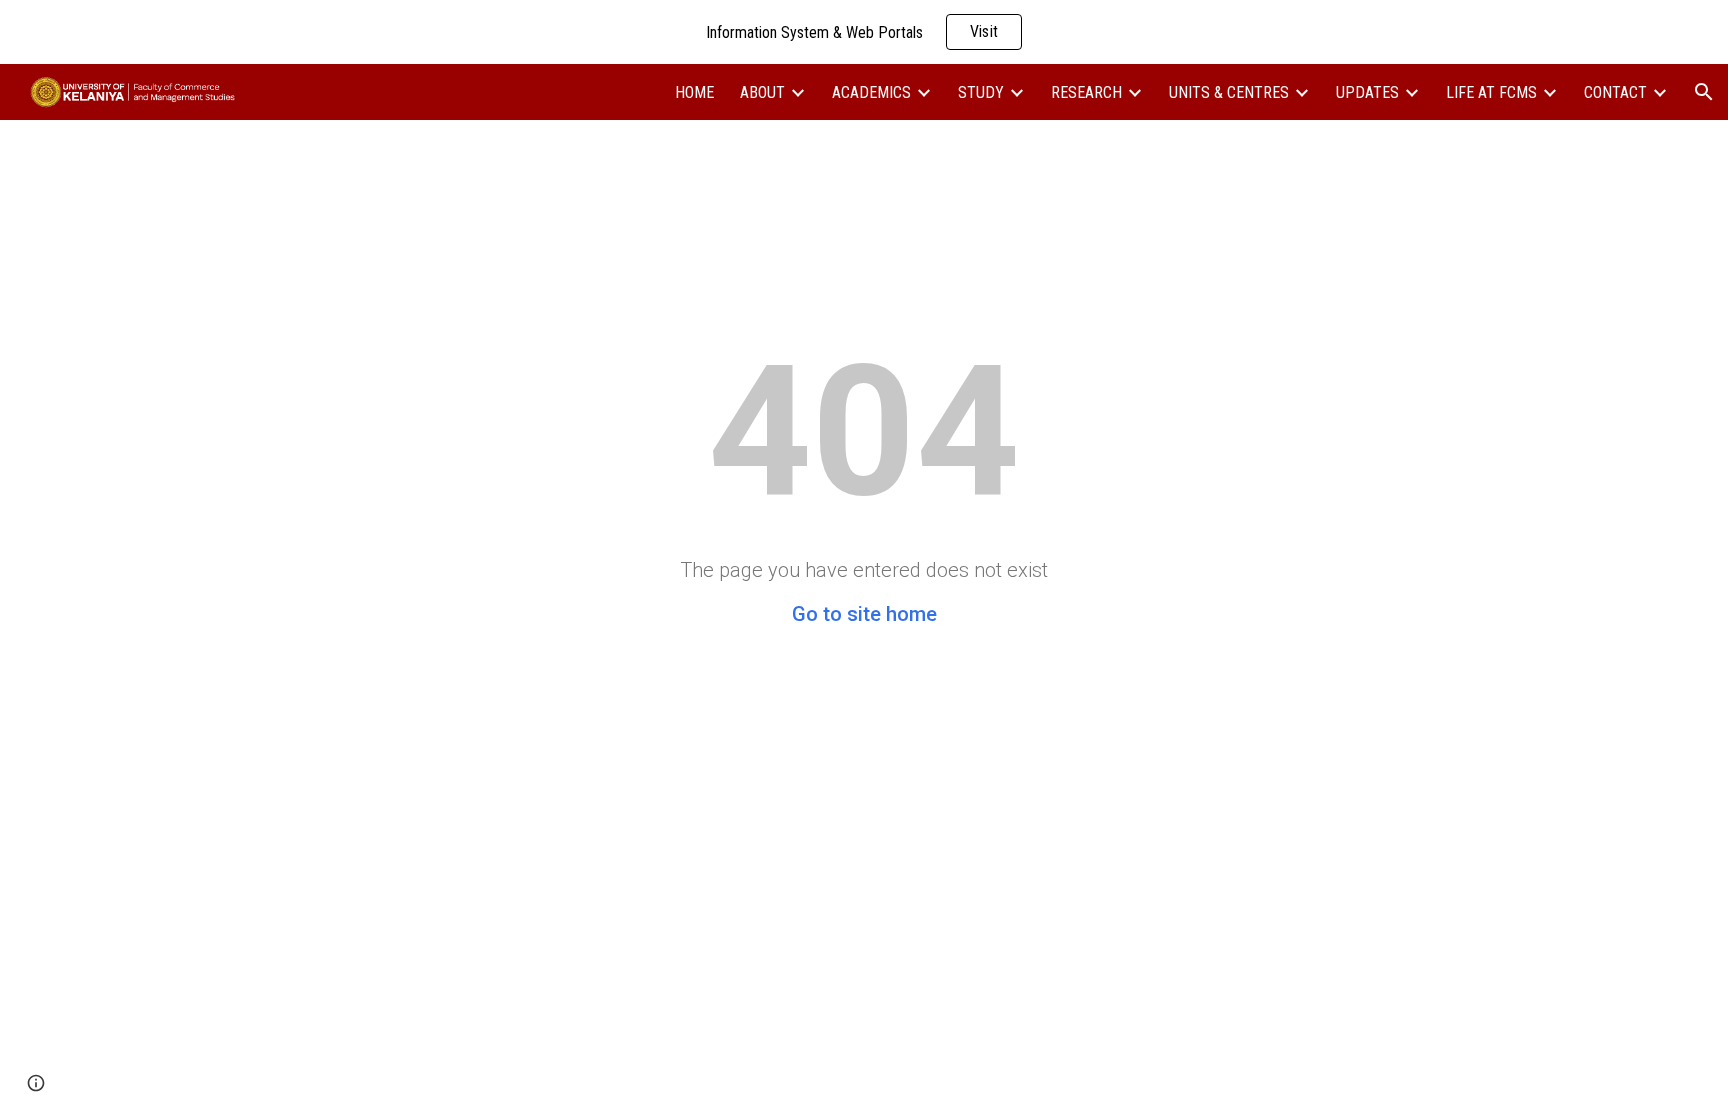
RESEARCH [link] (1086, 92)
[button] (1704, 92)
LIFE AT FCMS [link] (1491, 92)
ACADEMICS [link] (871, 92)
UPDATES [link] (1367, 92)
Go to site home (864, 614)
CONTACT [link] (1615, 92)
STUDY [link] (981, 92)
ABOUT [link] (762, 92)
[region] (864, 32)
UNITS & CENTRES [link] (1229, 92)
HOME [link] (694, 92)
